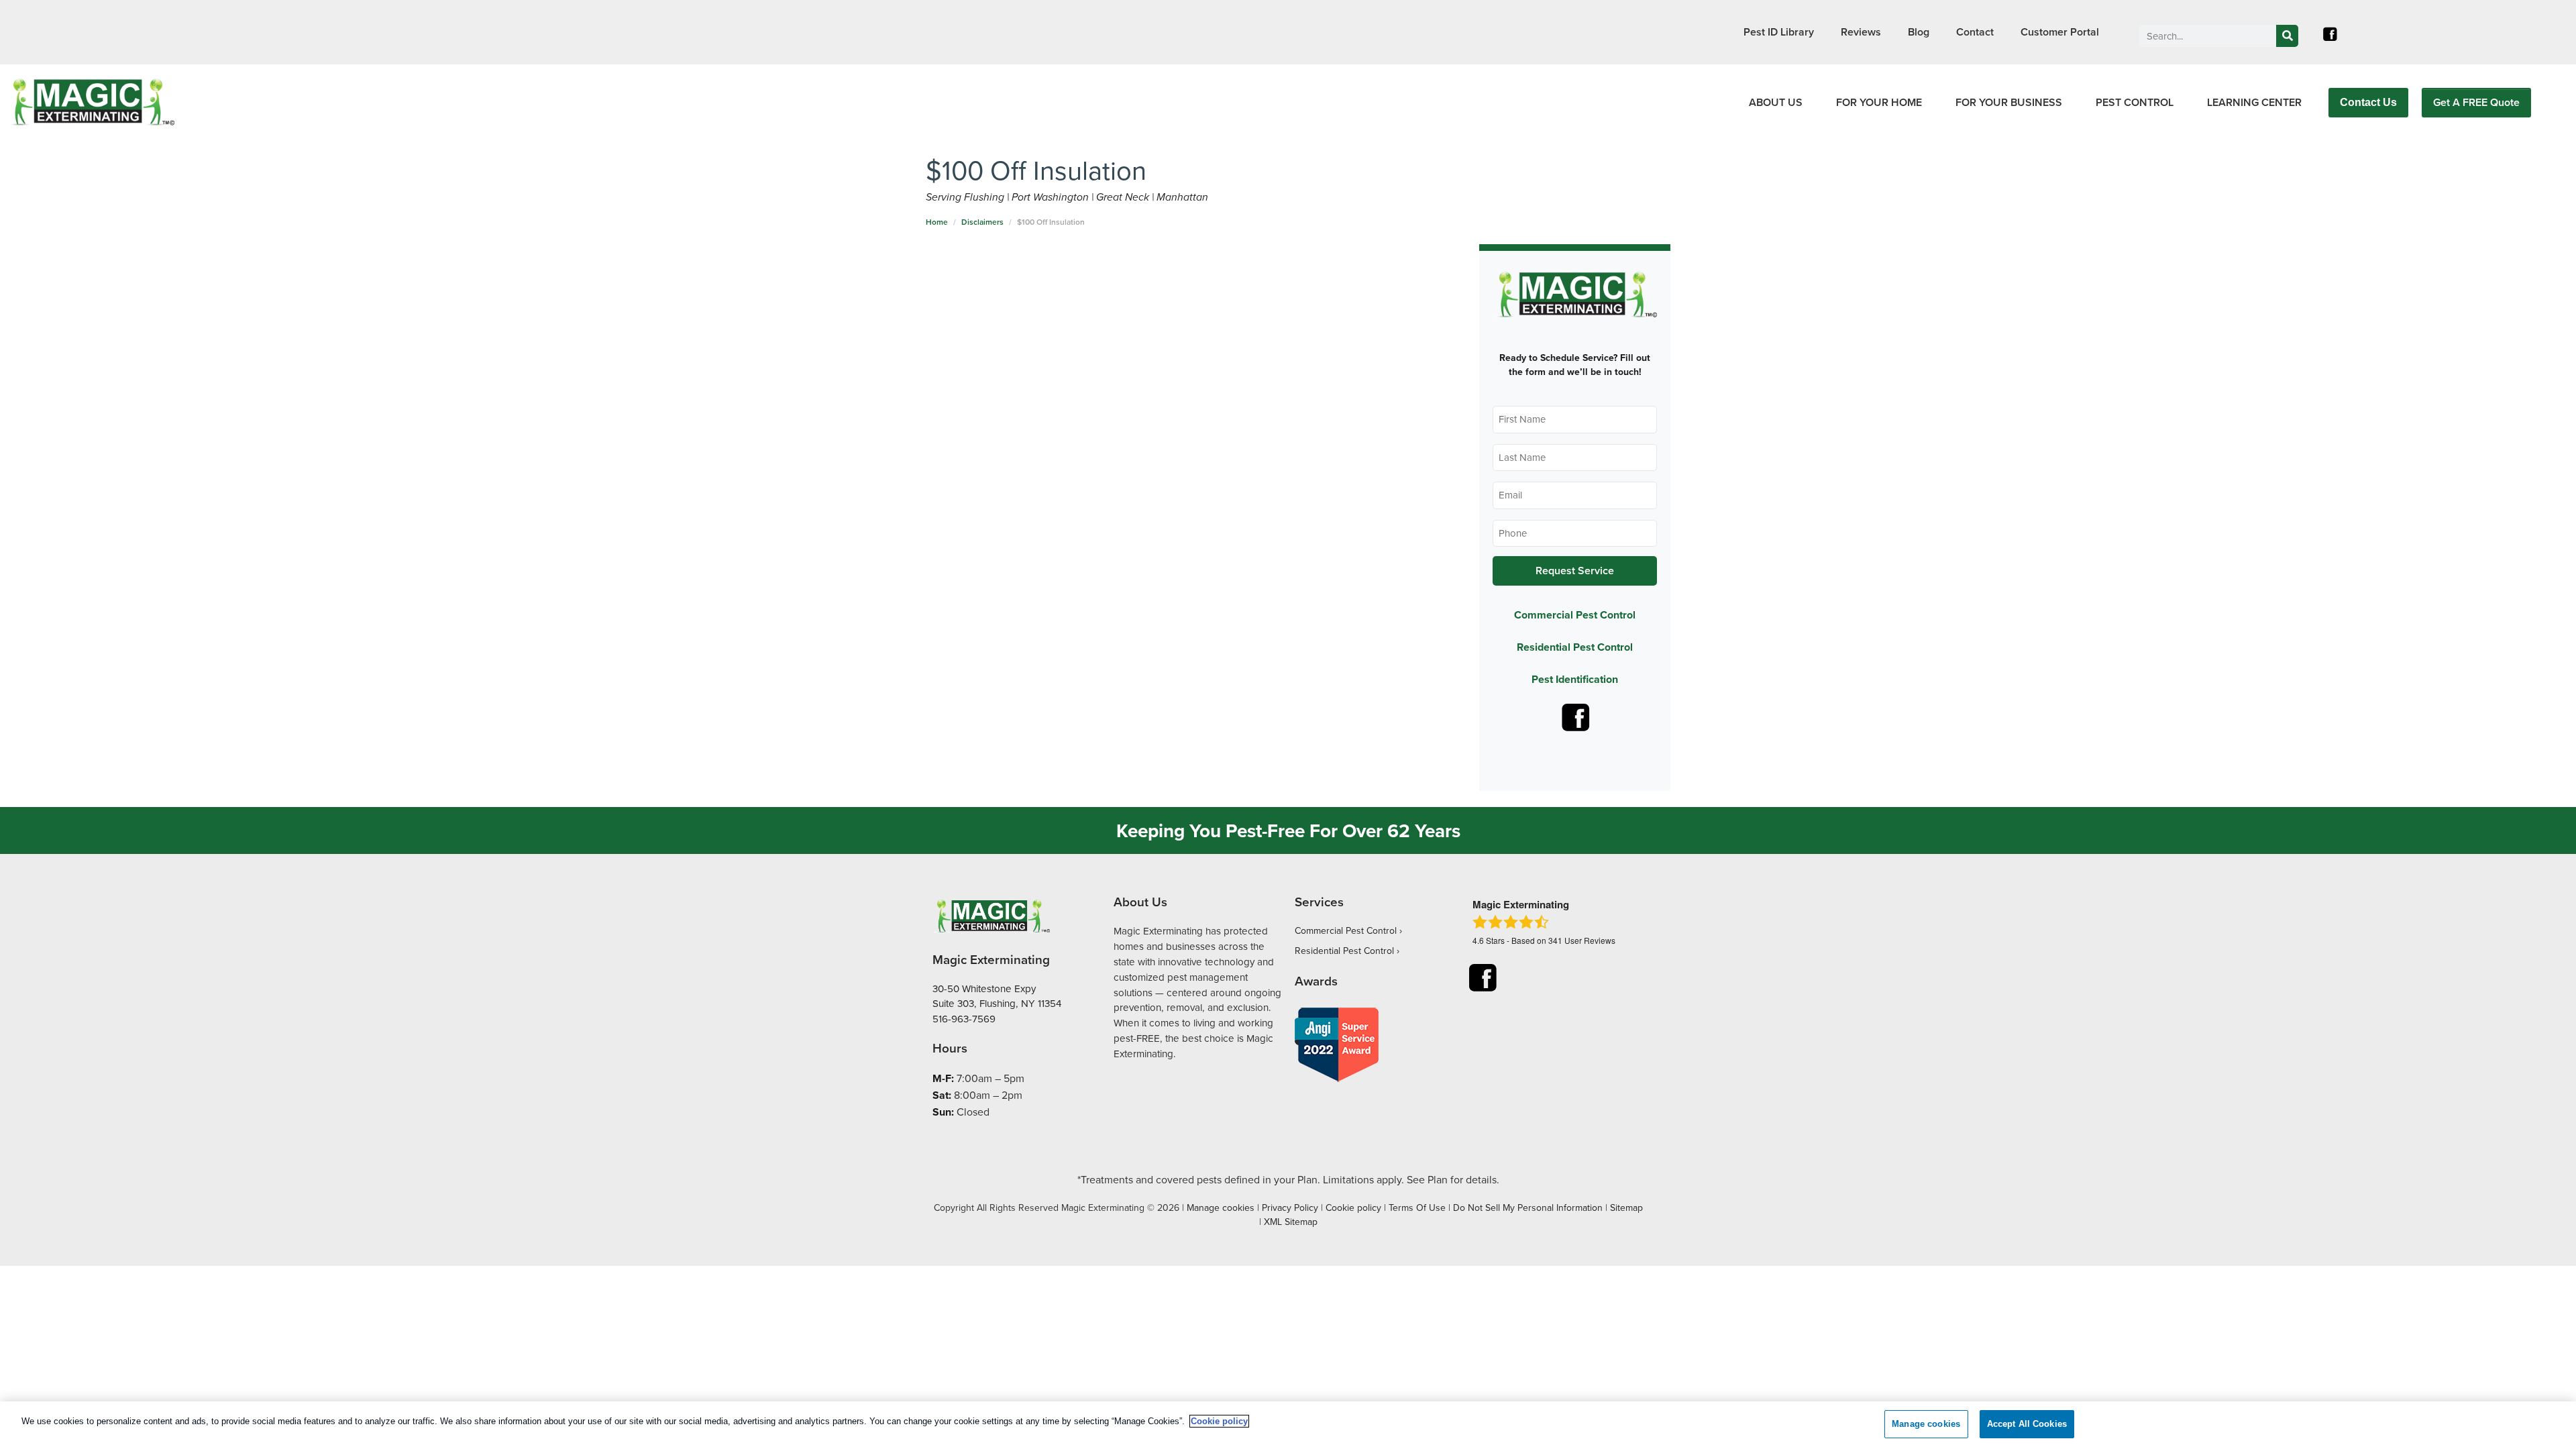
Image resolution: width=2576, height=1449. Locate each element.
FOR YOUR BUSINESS (2009, 102)
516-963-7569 (964, 1019)
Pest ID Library (1779, 32)
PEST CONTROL (2135, 102)
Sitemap (1626, 1207)
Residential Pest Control (1575, 647)
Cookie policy (1353, 1207)
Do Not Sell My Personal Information (1528, 1207)
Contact (1975, 32)
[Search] (2287, 36)
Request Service (1575, 571)
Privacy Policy (1290, 1207)
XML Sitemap (1291, 1222)
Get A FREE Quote (2476, 102)
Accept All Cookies (2027, 1424)
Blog (1919, 32)
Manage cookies (1221, 1207)
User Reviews (1582, 940)
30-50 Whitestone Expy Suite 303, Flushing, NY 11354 (997, 996)
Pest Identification (1575, 679)
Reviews (1861, 32)
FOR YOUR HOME (1879, 102)
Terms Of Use (1417, 1207)
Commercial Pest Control (1575, 615)
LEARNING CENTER (2254, 102)
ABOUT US (1776, 102)
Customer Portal (2060, 32)
